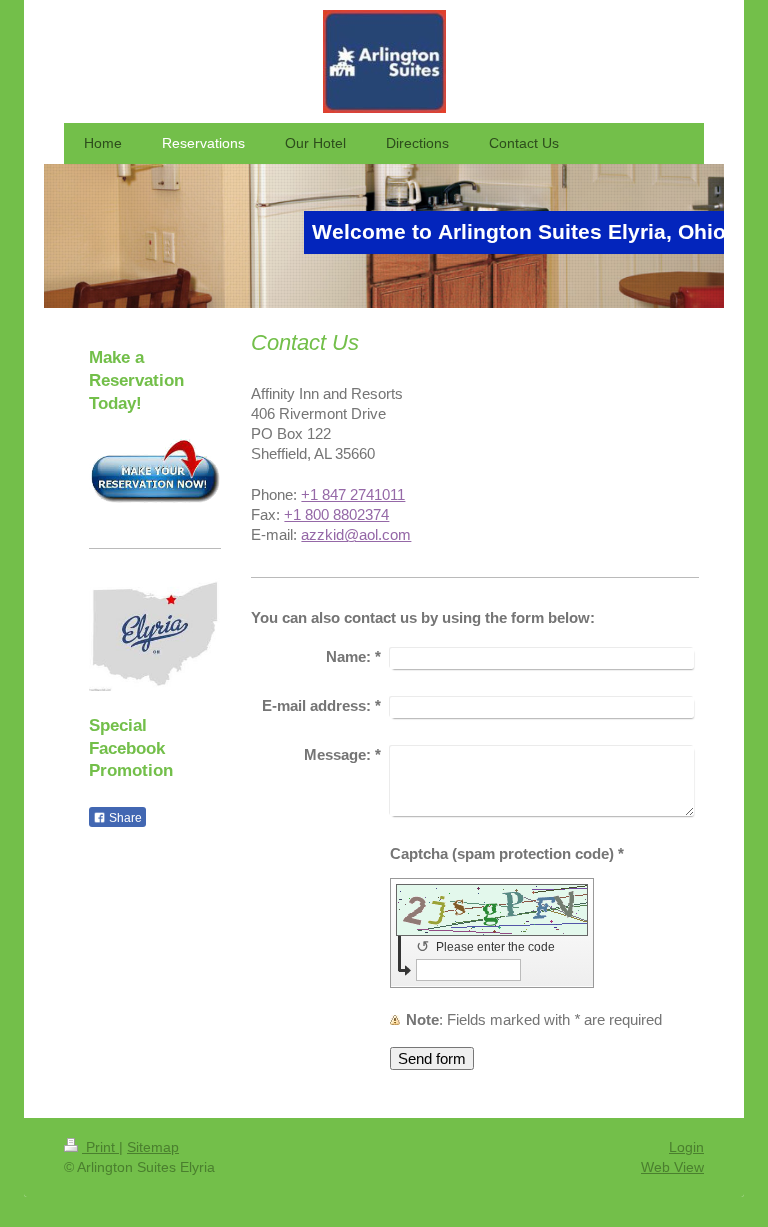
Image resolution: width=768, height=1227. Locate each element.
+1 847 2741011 (353, 494)
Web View (672, 1167)
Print (100, 1147)
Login (686, 1147)
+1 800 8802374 (336, 514)
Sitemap (153, 1147)
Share (124, 818)
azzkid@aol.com (356, 534)
